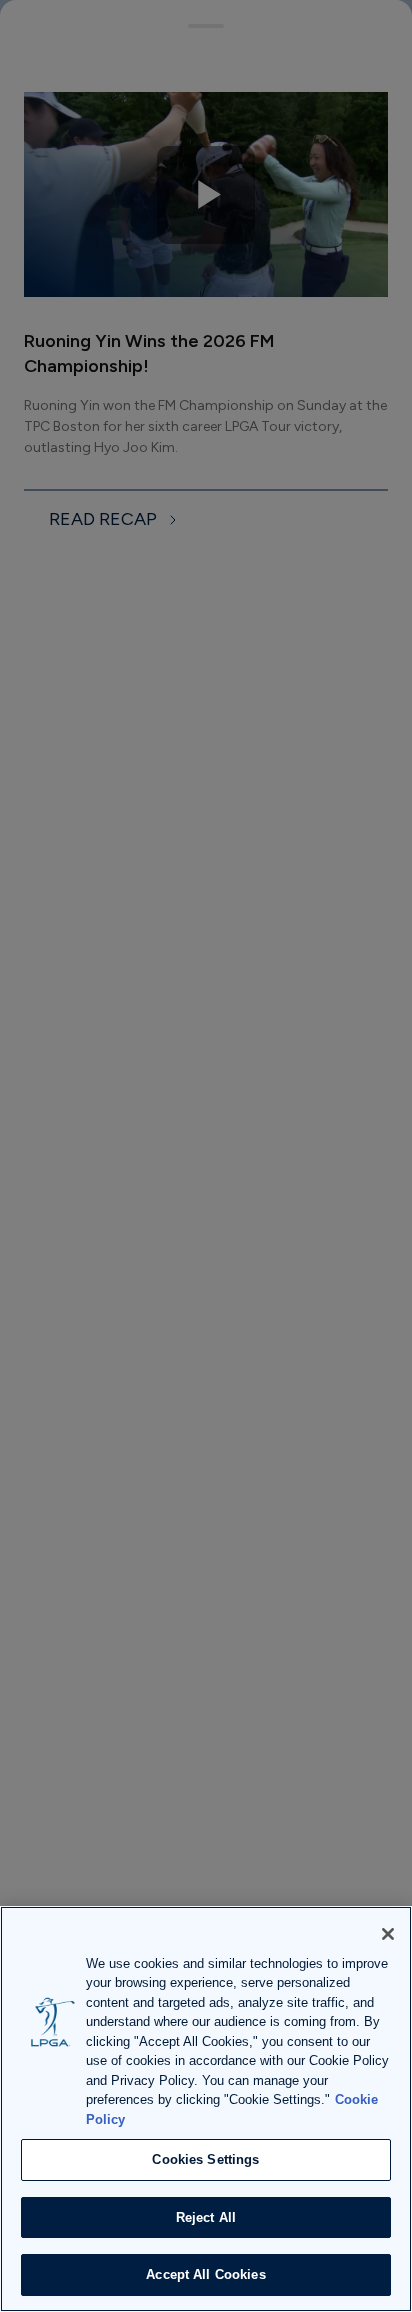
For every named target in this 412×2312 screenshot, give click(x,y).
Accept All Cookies (205, 2274)
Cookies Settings (205, 2159)
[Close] (388, 1934)
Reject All (206, 2217)
